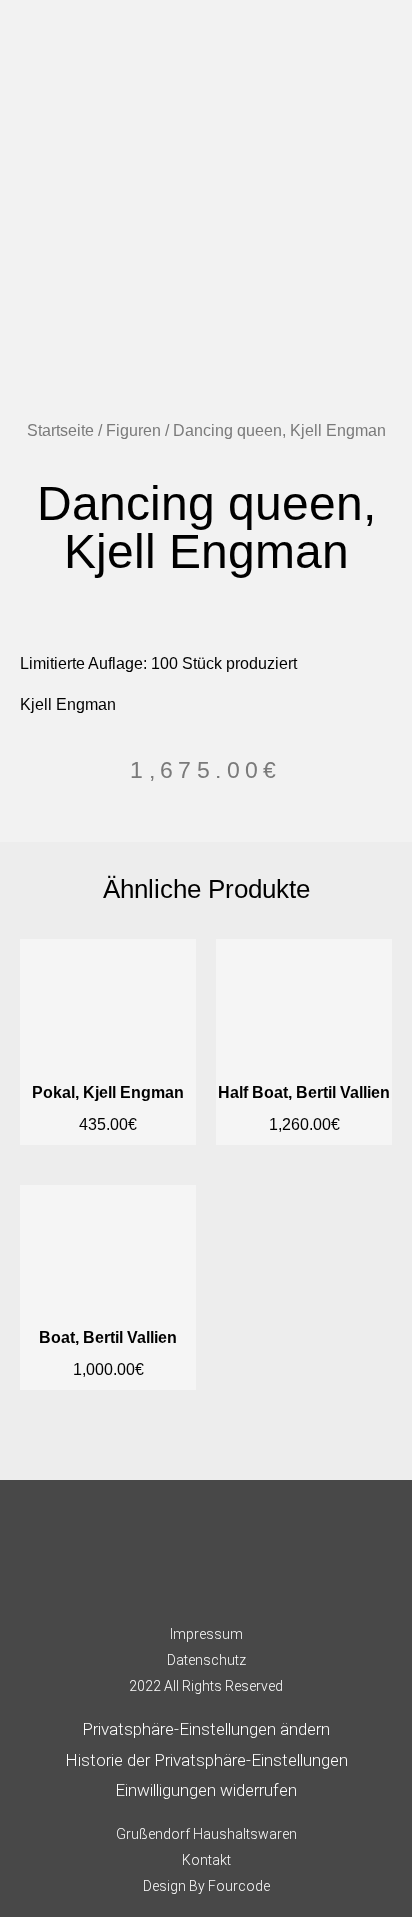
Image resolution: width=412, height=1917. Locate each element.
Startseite (60, 430)
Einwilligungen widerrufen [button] (206, 1790)
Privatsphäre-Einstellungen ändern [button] (206, 1729)
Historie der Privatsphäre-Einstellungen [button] (206, 1760)
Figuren (133, 430)
